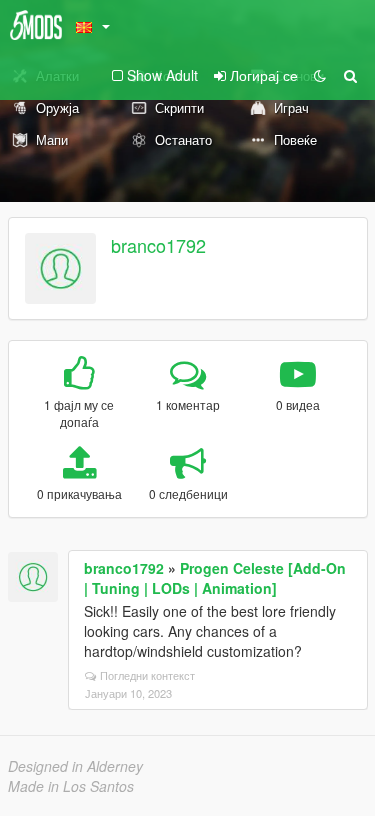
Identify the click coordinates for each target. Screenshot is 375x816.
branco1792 (158, 245)
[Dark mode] (320, 75)
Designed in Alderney (75, 766)
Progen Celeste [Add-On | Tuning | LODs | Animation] (215, 578)
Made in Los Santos (71, 786)
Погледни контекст (147, 675)
